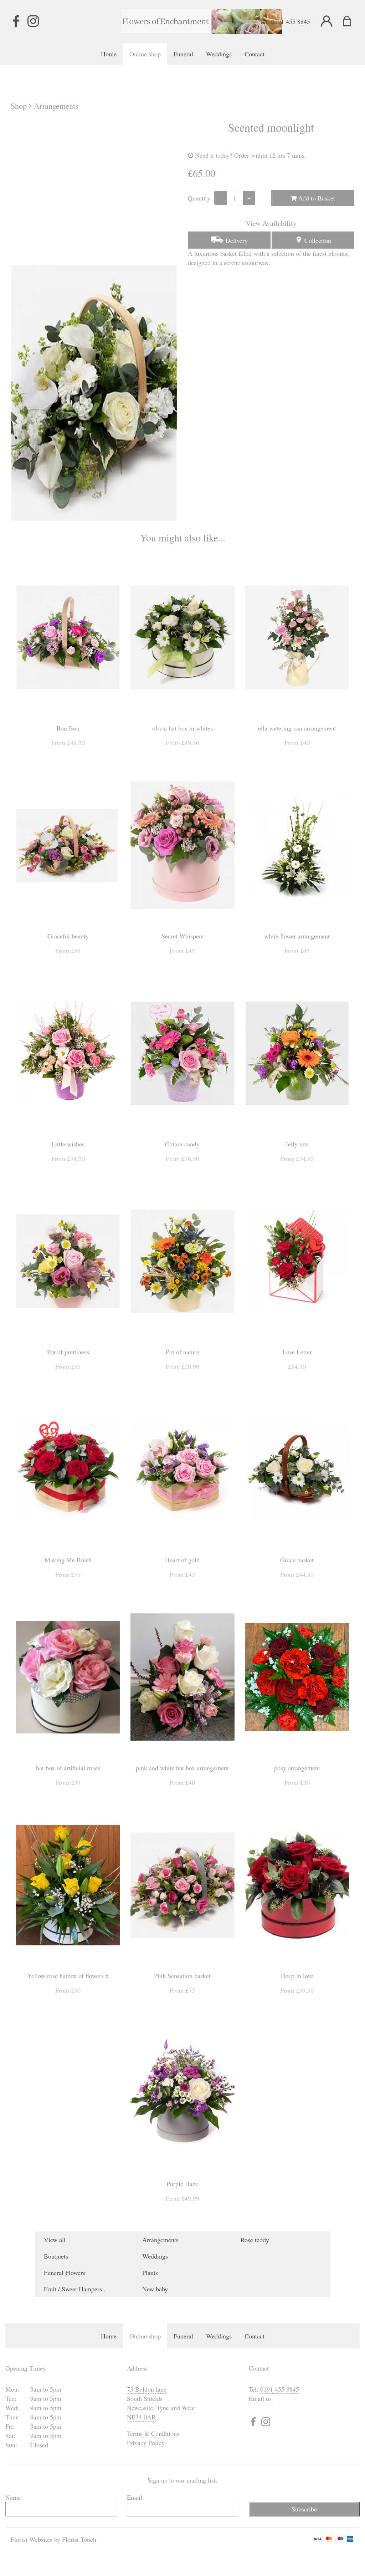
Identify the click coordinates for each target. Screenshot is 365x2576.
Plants (150, 2272)
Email (135, 2497)
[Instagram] (33, 21)
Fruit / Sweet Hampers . (75, 2289)
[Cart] (351, 21)
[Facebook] (16, 21)
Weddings (155, 2256)
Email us (260, 2398)
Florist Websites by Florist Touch (53, 2539)
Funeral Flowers (65, 2272)
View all (55, 2240)
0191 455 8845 (291, 21)
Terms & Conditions (153, 2433)
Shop (19, 106)
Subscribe (304, 2509)
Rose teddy (255, 2240)
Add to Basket (316, 198)
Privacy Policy (146, 2443)
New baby (155, 2289)
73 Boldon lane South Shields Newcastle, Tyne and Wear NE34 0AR (161, 2403)
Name (13, 2497)
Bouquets (56, 2256)
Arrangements (56, 106)
